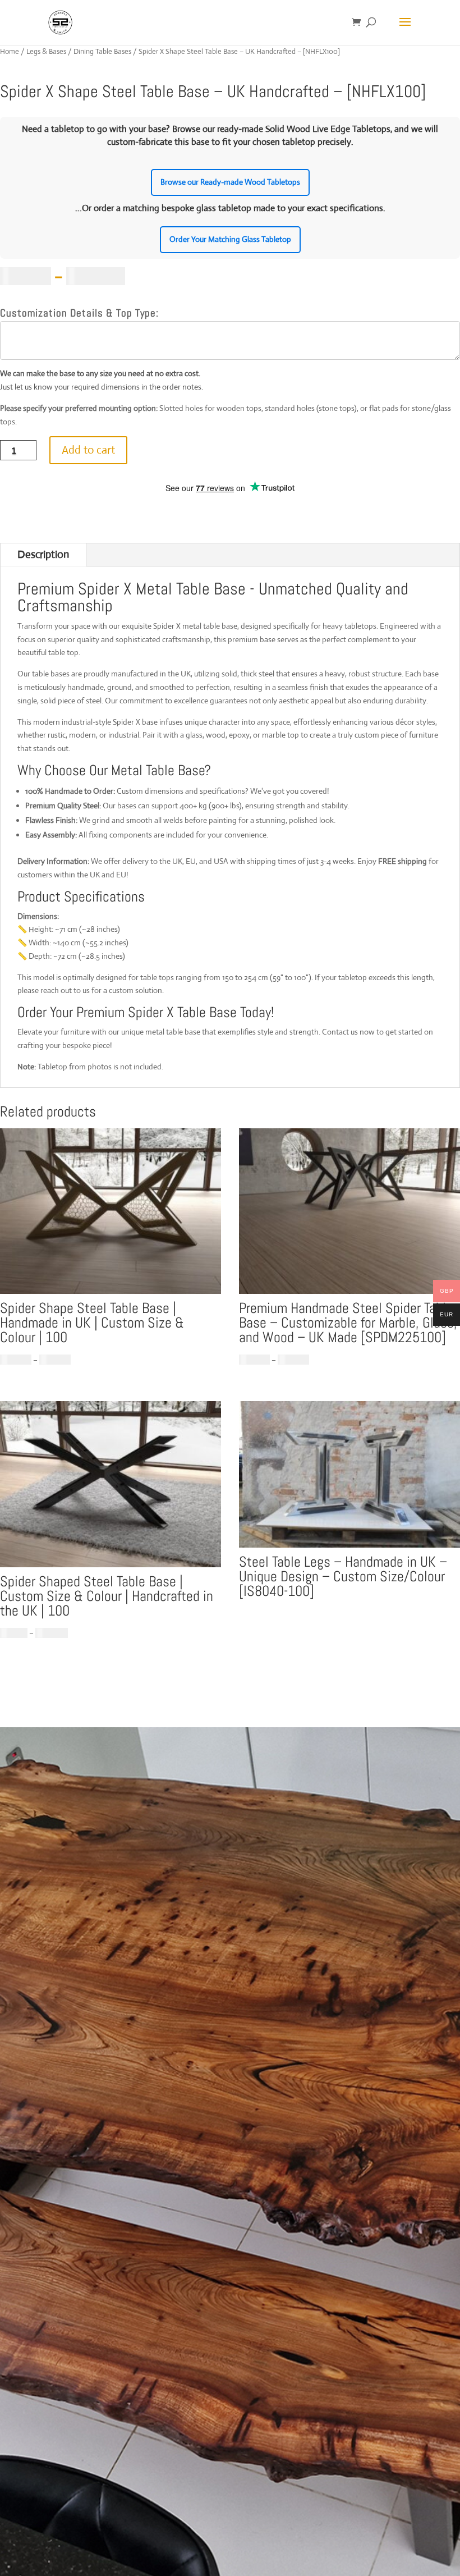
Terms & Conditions (86, 1998)
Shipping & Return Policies (100, 2021)
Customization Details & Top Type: (79, 313)
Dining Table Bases (102, 51)
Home (10, 51)
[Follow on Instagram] (91, 2502)
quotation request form (132, 2364)
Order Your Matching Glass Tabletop (230, 239)
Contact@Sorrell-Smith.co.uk (105, 2263)
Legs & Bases (46, 51)
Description (43, 554)
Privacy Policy (74, 2043)
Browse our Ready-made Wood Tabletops (230, 182)
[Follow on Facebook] (59, 2502)
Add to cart (88, 450)
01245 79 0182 (76, 2318)
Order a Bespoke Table (118, 1852)
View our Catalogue (110, 1895)
